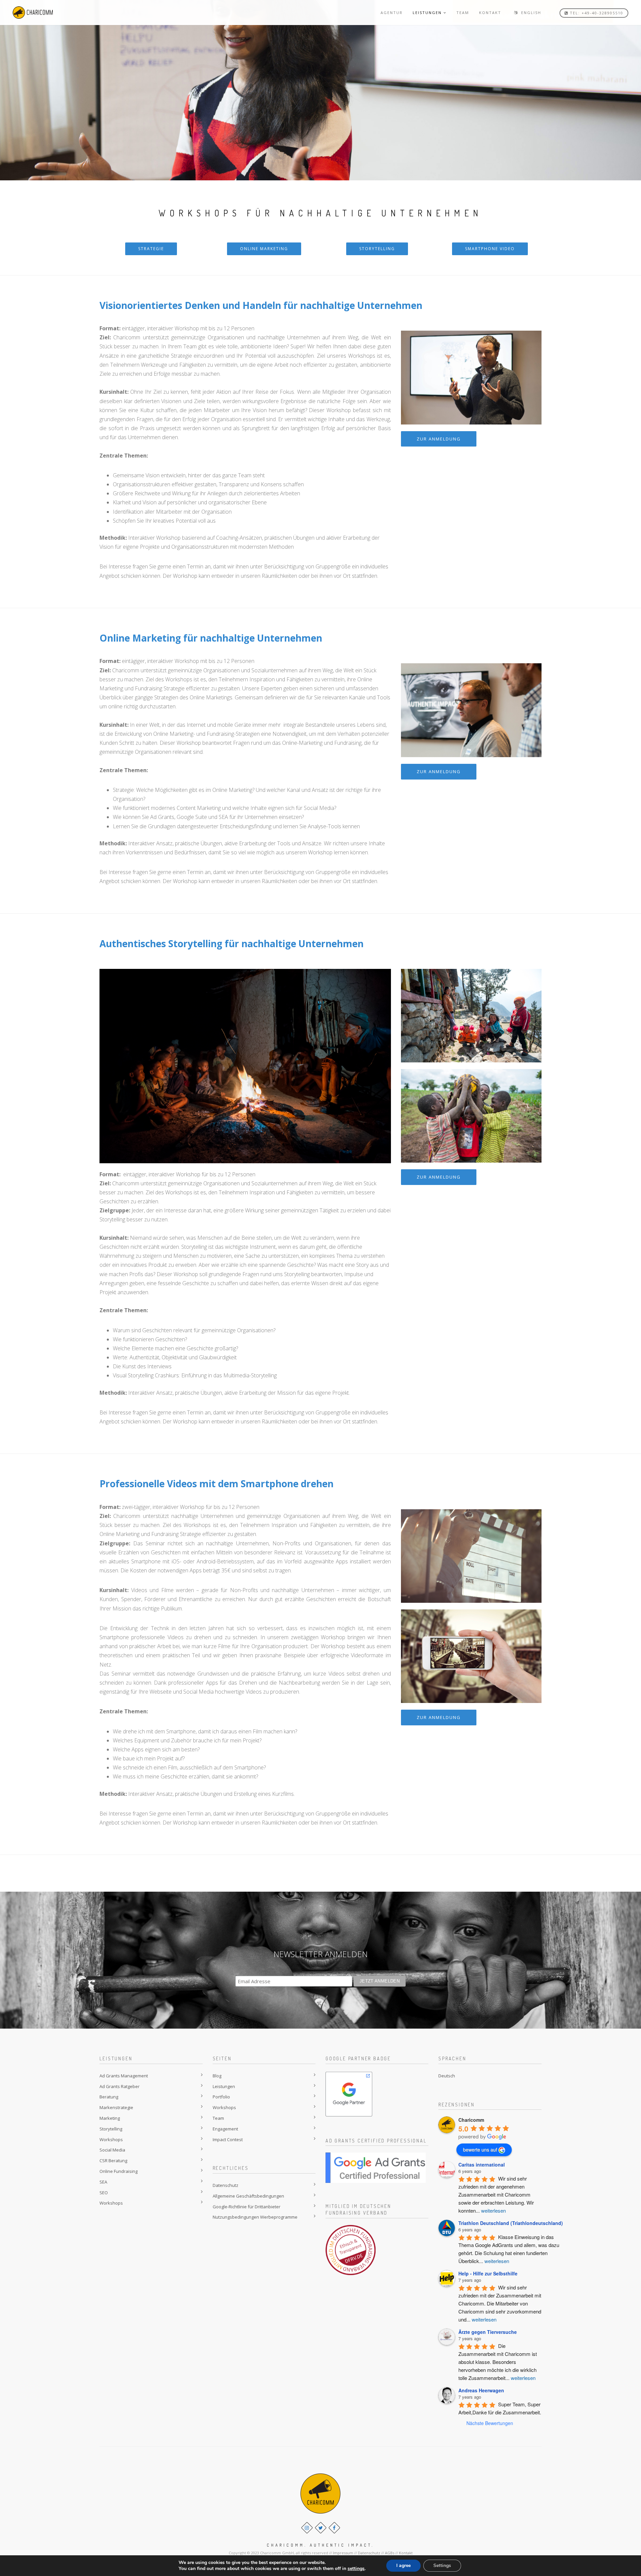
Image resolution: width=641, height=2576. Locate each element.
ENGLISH (530, 13)
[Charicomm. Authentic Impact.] (33, 13)
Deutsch (447, 2076)
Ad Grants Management (124, 2076)
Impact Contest (228, 2139)
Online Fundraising (119, 2171)
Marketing (110, 2118)
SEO (104, 2193)
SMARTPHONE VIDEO (490, 249)
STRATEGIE (151, 249)
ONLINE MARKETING (264, 249)
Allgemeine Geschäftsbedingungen (248, 2196)
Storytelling (111, 2129)
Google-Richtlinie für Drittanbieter (247, 2207)
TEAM (463, 13)
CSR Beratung (113, 2161)
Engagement (225, 2129)
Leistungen (224, 2086)
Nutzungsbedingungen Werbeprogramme (255, 2217)
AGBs (390, 2553)
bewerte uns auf (480, 2150)
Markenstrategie (116, 2107)
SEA (103, 2182)
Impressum (343, 2553)
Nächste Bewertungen (490, 2423)
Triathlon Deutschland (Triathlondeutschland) (511, 2223)
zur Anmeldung (439, 439)
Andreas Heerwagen (481, 2390)
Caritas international (482, 2165)
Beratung (109, 2097)
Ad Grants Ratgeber (120, 2086)
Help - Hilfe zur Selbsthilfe (488, 2273)
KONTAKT (490, 13)
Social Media (112, 2150)
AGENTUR (392, 13)
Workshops (111, 2139)
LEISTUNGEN (427, 13)
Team (218, 2118)
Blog (217, 2076)
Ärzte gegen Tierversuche (488, 2332)
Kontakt (406, 2553)
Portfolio (221, 2097)
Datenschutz (226, 2185)
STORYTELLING (377, 249)
